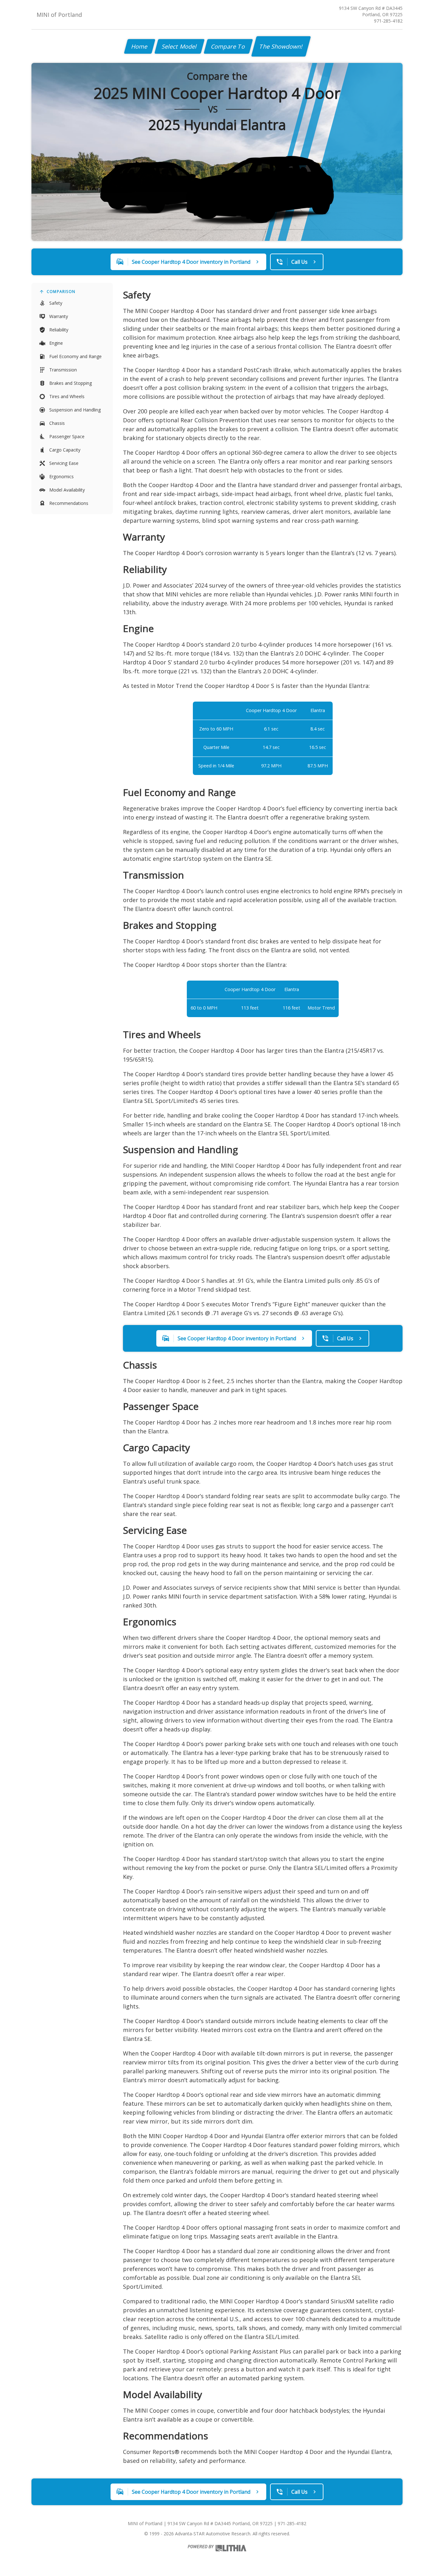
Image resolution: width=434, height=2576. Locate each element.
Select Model (180, 46)
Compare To (228, 46)
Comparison (61, 292)
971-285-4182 (388, 21)
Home (140, 46)
